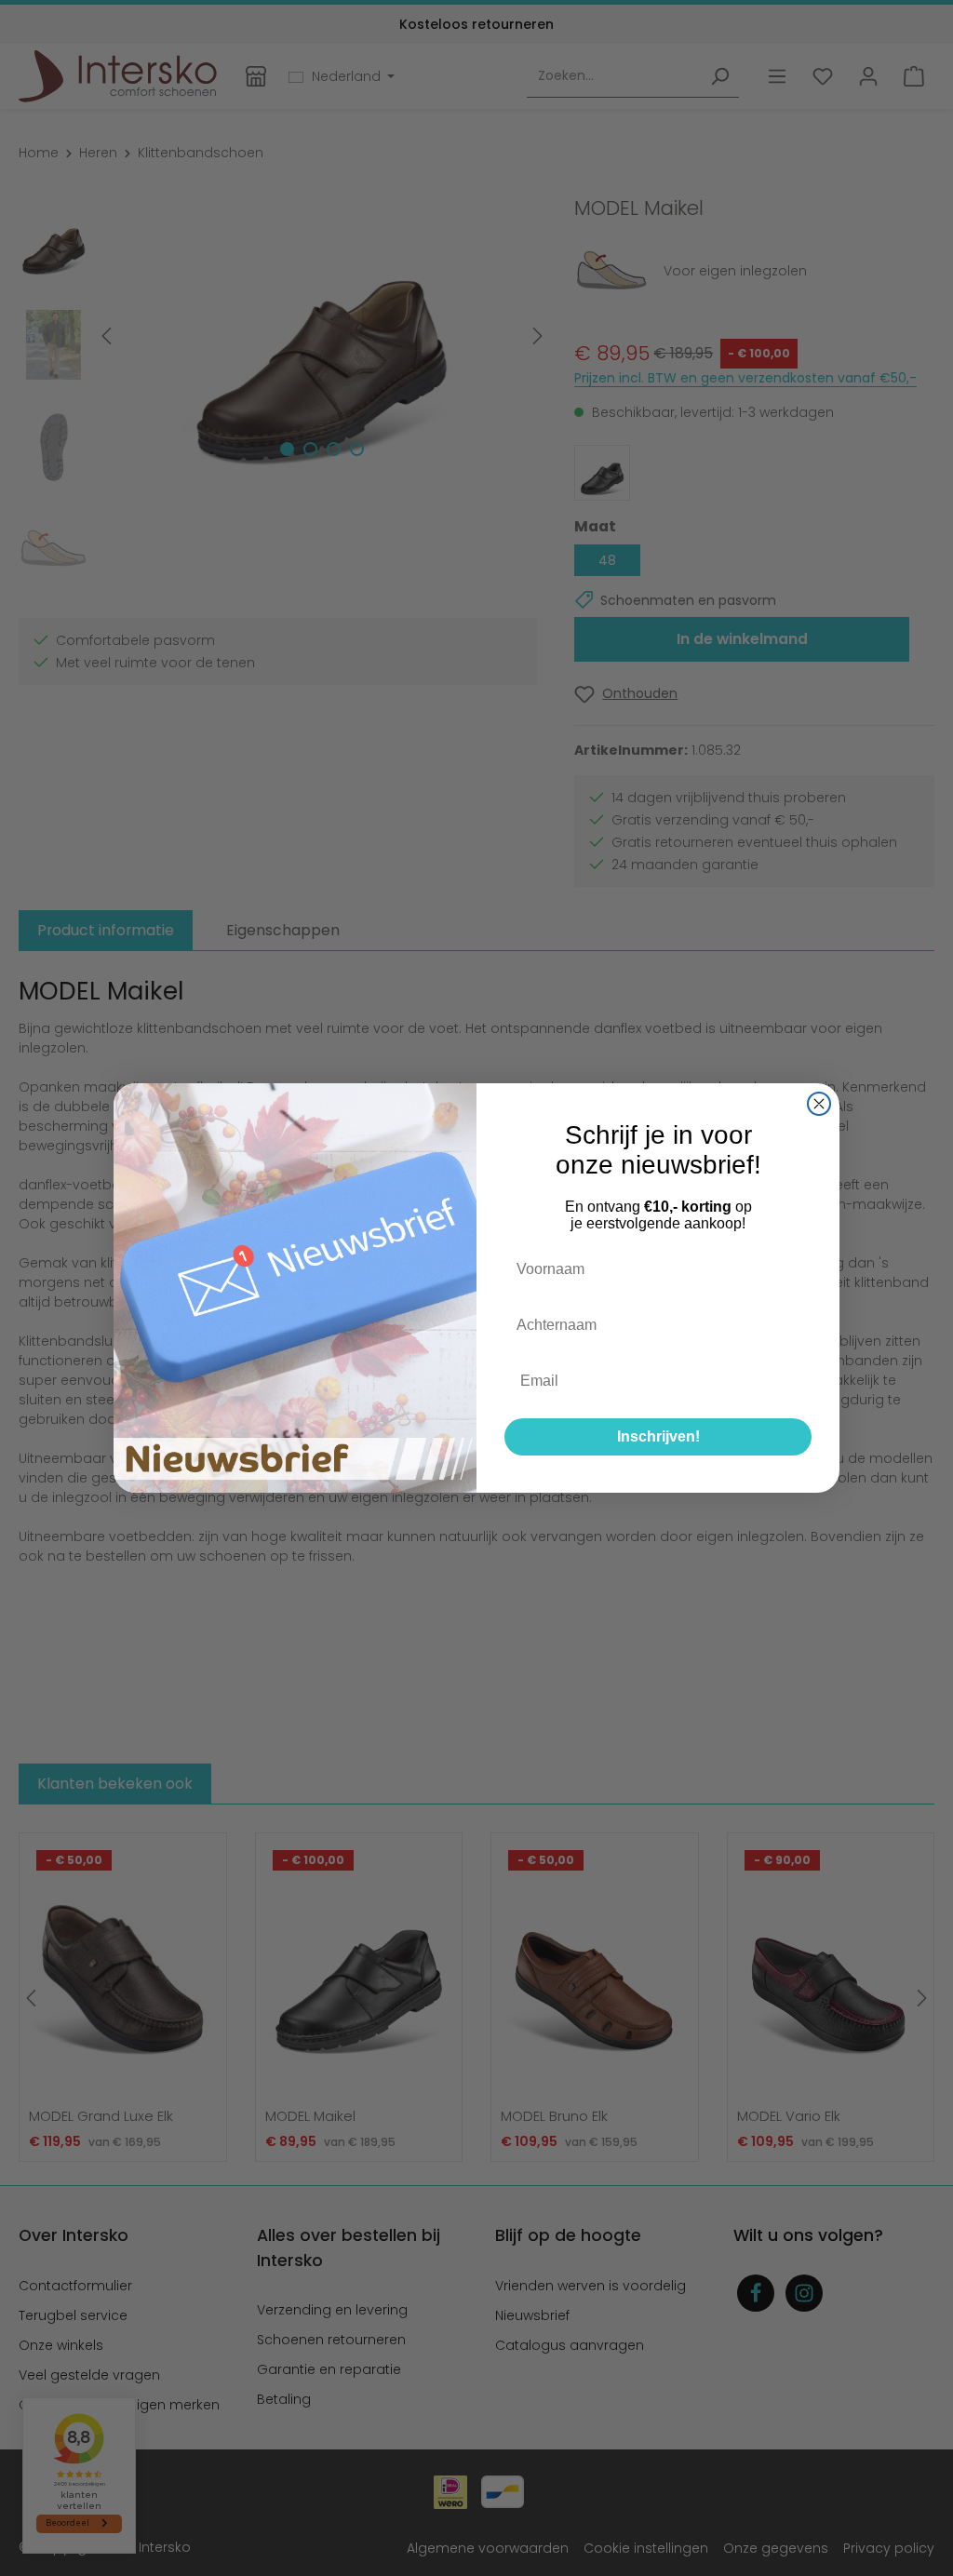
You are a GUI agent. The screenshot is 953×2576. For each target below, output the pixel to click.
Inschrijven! (658, 1436)
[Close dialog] (819, 1104)
